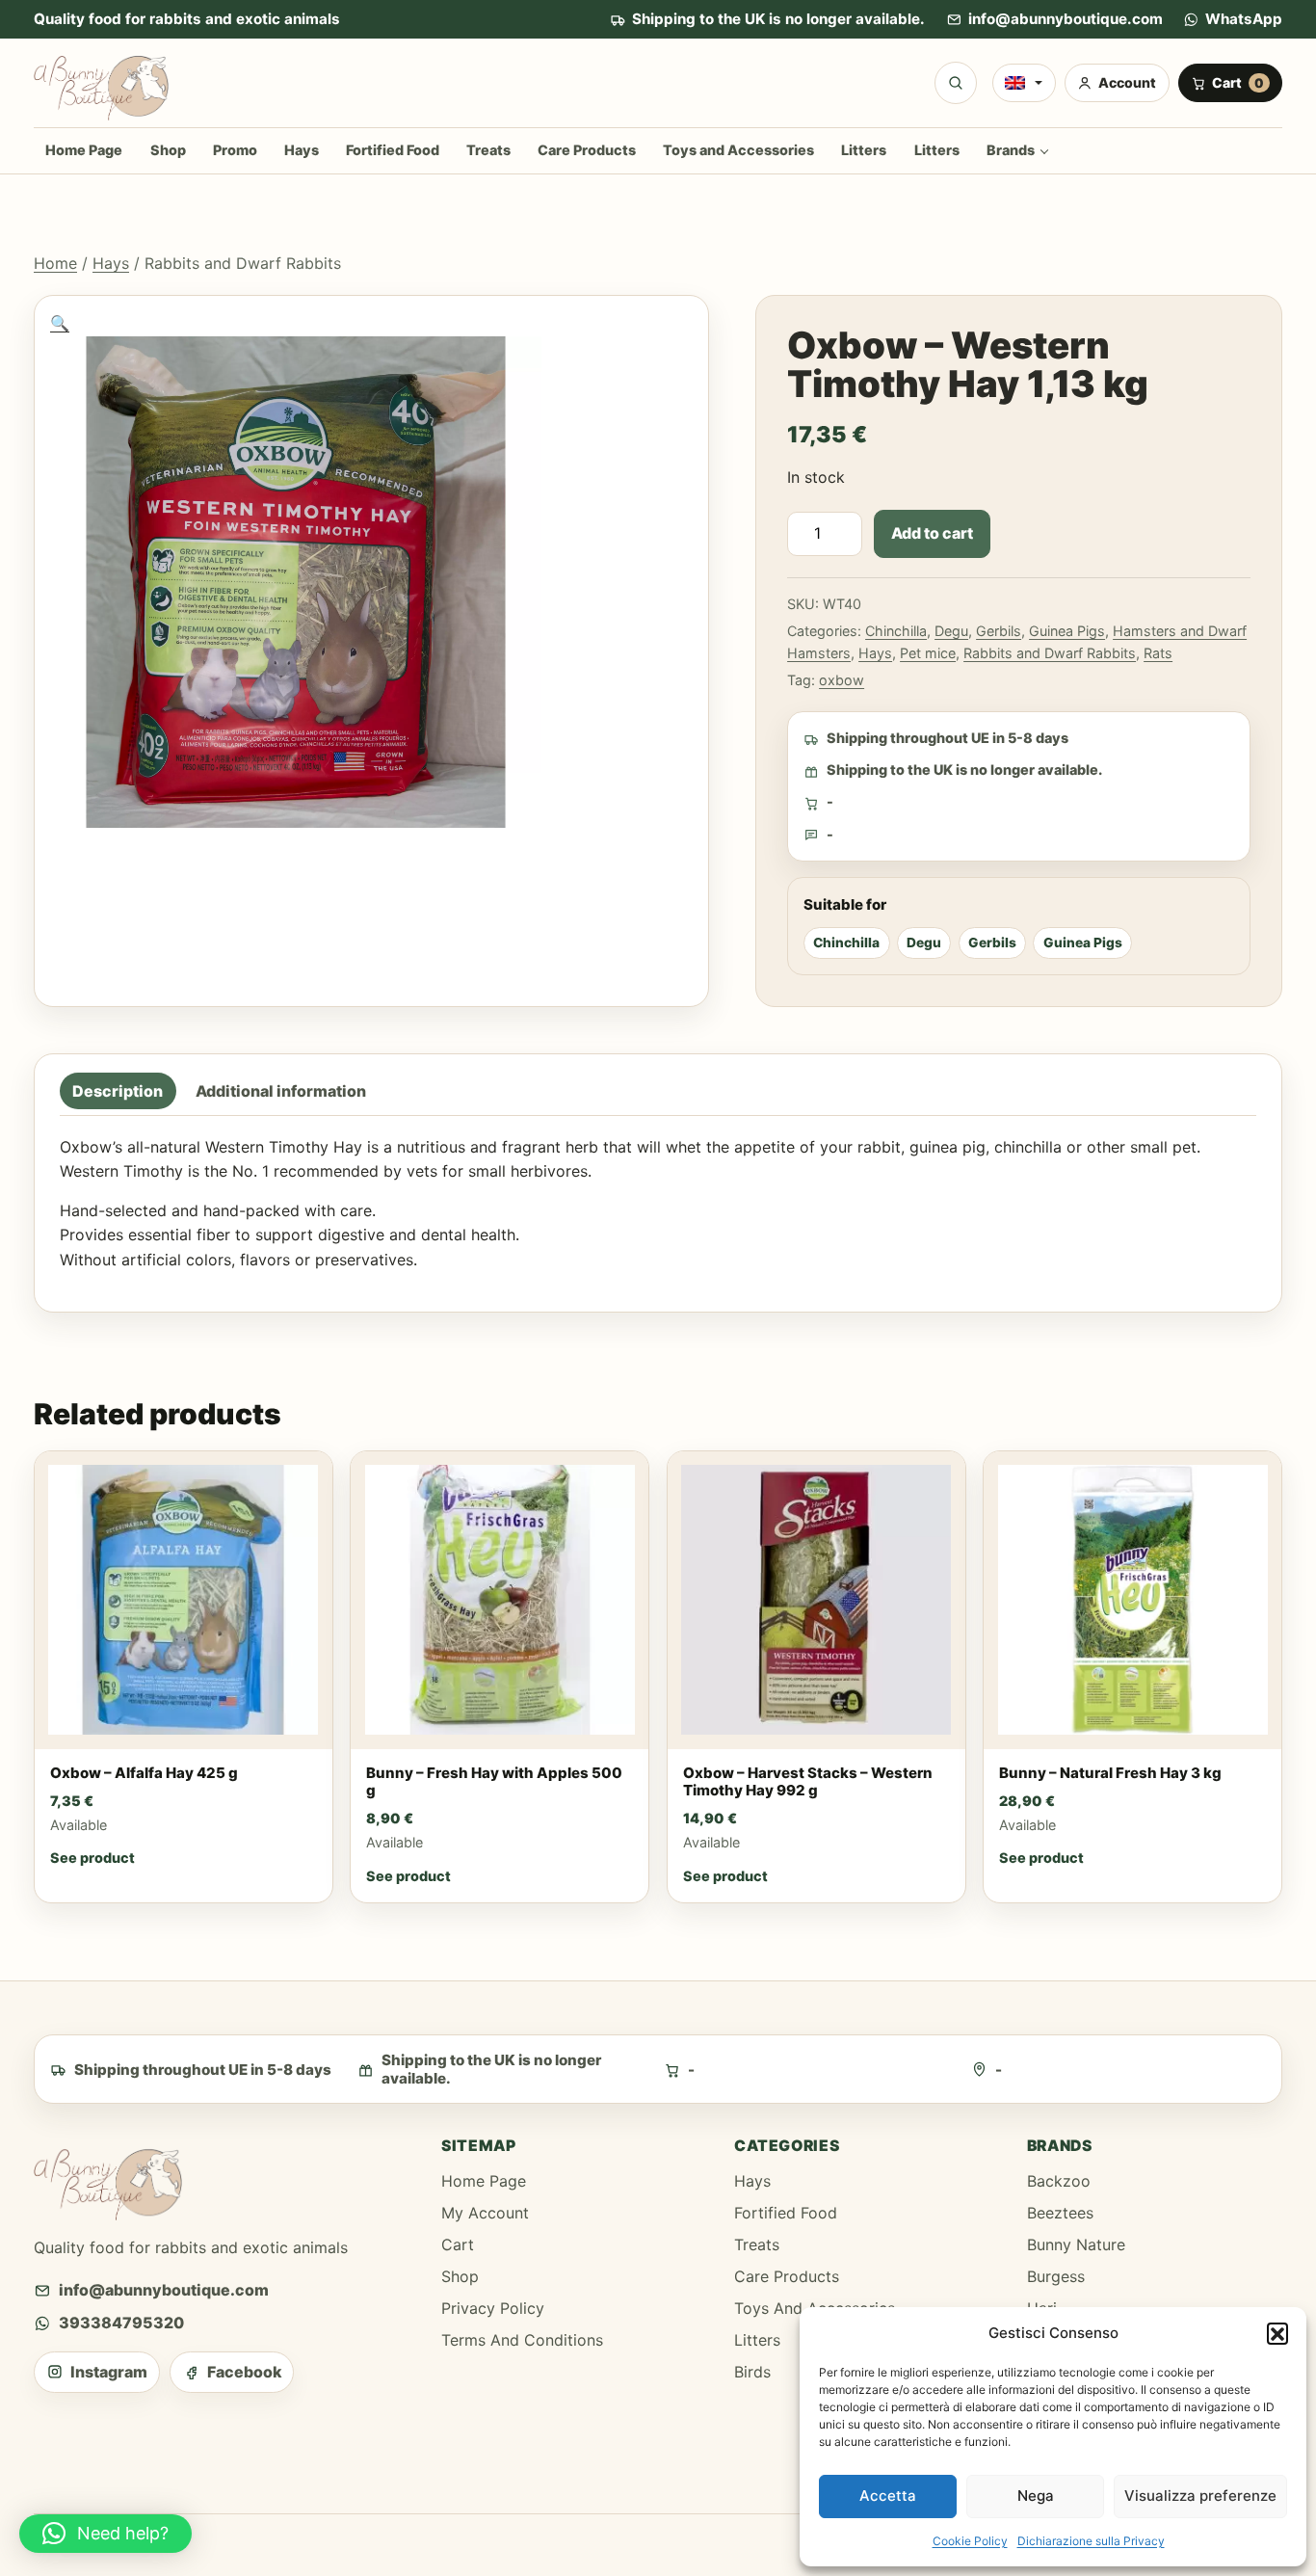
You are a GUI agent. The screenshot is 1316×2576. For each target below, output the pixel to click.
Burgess (1056, 2276)
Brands (1011, 150)
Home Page (84, 150)
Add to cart (932, 533)
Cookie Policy (970, 2541)
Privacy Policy (493, 2308)
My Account (485, 2213)
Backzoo (1059, 2181)
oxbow (842, 680)
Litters (864, 150)
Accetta (888, 2496)
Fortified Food (393, 150)
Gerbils (999, 631)
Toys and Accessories (738, 150)
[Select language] (1024, 83)
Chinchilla (896, 631)
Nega (1036, 2496)
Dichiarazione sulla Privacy (1091, 2541)
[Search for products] (956, 83)
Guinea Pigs (1067, 631)
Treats (488, 150)
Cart (458, 2244)
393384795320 (121, 2323)
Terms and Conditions (522, 2340)
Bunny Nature (1076, 2244)
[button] (1277, 2333)
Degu (951, 631)
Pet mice (928, 653)
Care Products (587, 150)
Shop (168, 150)
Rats (1158, 653)
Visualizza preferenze (1200, 2496)
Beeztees (1060, 2213)
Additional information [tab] (281, 1091)
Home (55, 263)
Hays (302, 150)
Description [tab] (118, 1091)
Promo (235, 150)
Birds (752, 2372)
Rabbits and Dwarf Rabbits (1050, 653)
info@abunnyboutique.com (1066, 19)
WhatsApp (1244, 19)
